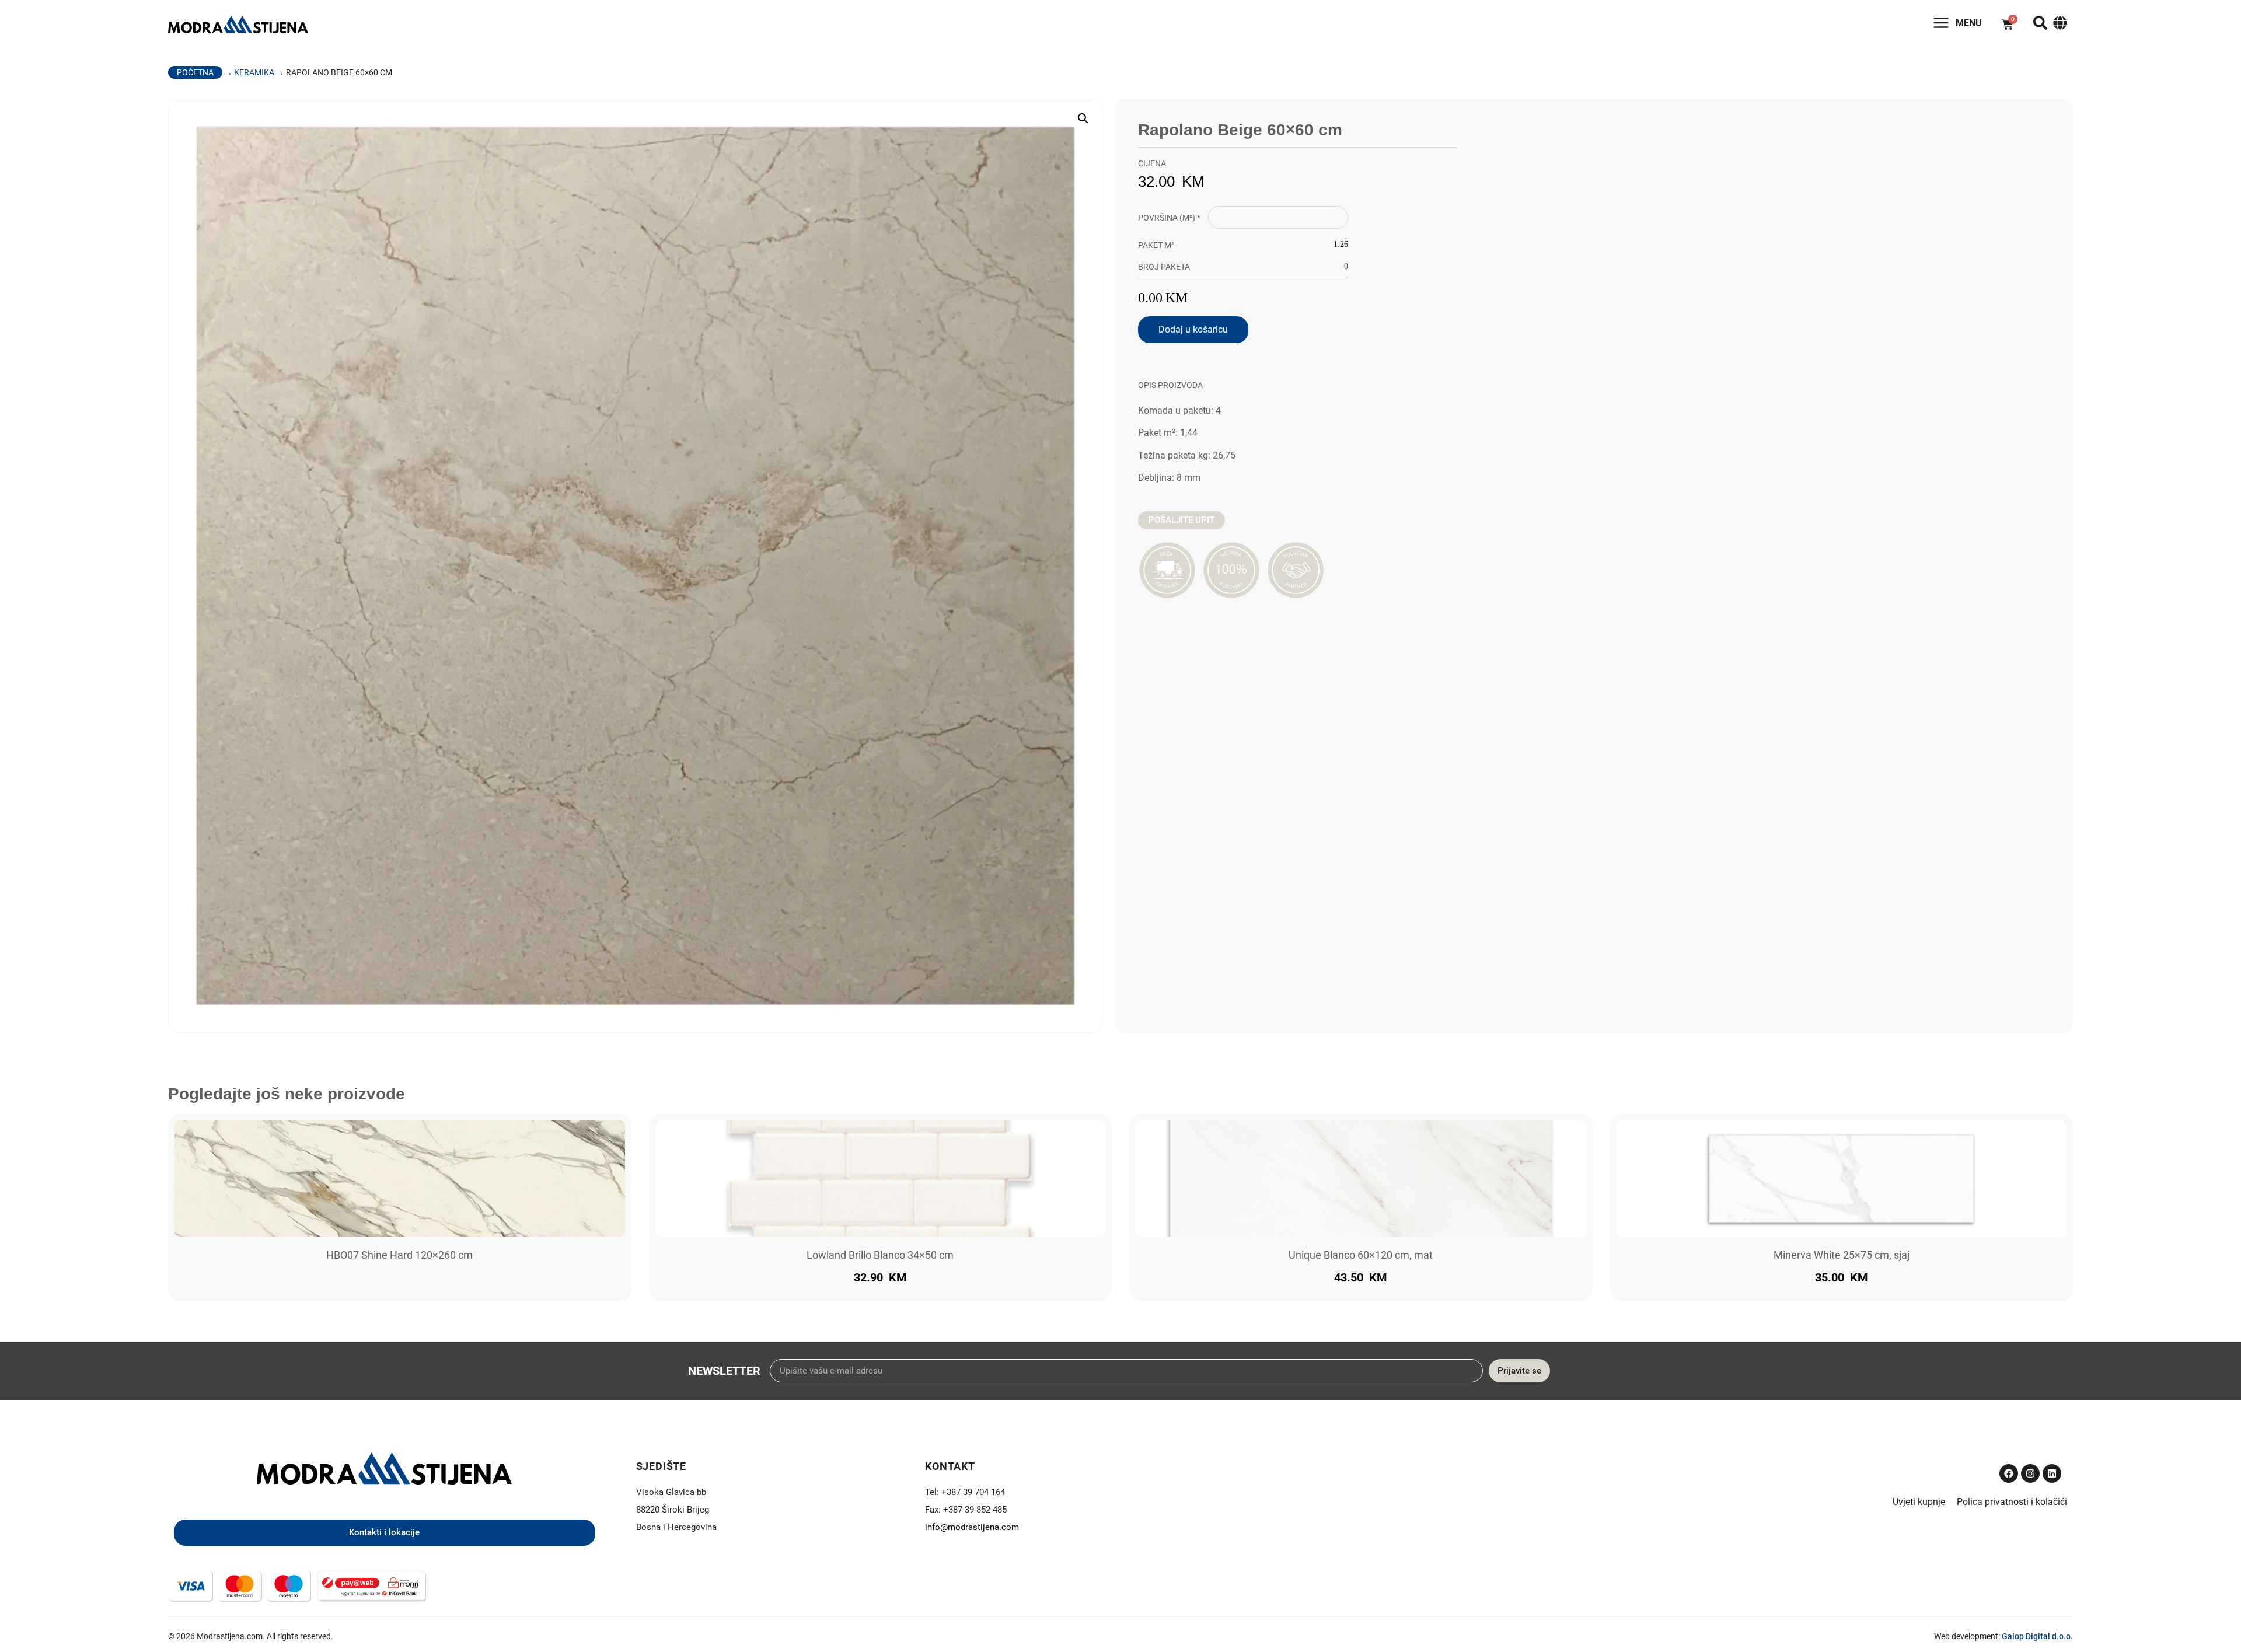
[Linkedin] (2052, 1473)
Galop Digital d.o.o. (2037, 1636)
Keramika (254, 72)
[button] (1083, 118)
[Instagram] (2030, 1473)
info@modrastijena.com (972, 1527)
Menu (1969, 23)
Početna (195, 72)
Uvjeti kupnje (1919, 1502)
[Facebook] (2009, 1473)
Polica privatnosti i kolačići (2012, 1502)
